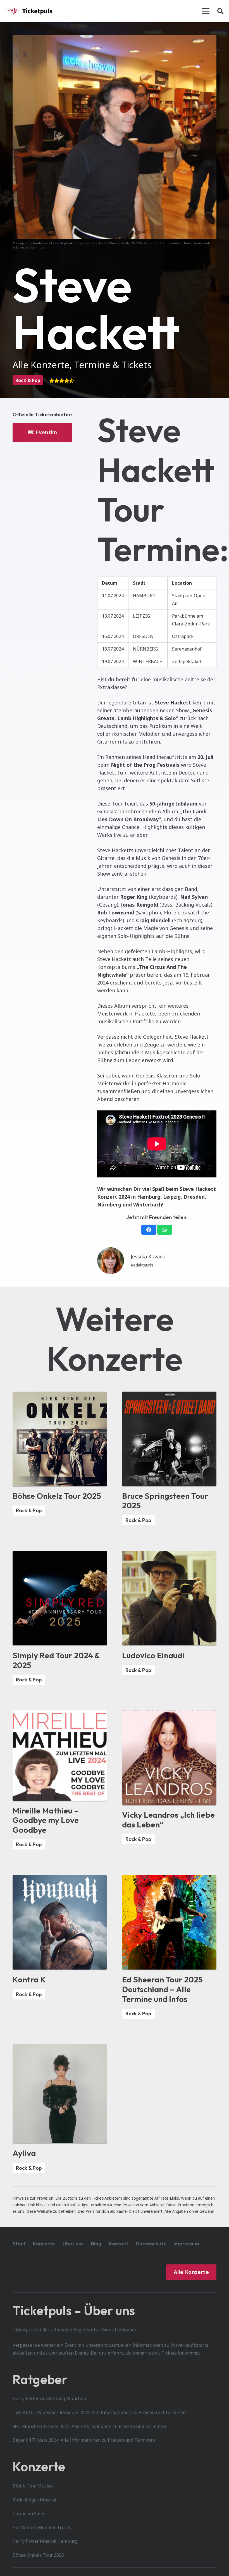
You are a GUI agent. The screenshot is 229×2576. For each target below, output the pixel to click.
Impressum (186, 2244)
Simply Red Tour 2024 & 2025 (56, 1660)
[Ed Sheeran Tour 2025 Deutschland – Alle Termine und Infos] (169, 1879)
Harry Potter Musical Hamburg (45, 2541)
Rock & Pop (28, 380)
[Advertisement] (42, 471)
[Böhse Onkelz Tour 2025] (60, 1395)
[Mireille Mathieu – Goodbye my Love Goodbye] (60, 1714)
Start (19, 2244)
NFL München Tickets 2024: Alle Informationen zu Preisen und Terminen (89, 2426)
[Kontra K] (60, 1879)
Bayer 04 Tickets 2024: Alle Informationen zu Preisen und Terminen (84, 2440)
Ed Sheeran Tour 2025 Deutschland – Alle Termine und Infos (162, 1989)
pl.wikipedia (73, 243)
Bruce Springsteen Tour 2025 (165, 1501)
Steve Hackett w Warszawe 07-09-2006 (113, 243)
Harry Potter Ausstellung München (49, 2398)
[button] (206, 11)
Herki (55, 243)
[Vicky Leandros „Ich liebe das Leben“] (169, 1714)
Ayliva (24, 2153)
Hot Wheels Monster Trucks (42, 2527)
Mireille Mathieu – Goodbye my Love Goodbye (46, 1820)
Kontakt (119, 2244)
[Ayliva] (60, 2048)
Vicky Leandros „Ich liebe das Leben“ (168, 1819)
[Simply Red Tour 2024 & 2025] (60, 1555)
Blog (96, 2244)
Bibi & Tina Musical (33, 2486)
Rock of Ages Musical (34, 2500)
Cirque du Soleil (29, 2513)
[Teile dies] (149, 1230)
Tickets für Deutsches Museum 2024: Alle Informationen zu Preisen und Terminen (99, 2412)
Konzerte (44, 2244)
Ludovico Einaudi (153, 1655)
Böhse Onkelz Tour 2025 (57, 1496)
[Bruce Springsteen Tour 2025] (169, 1395)
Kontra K (29, 1979)
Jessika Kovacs (148, 1256)
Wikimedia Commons (29, 247)
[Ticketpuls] (29, 11)
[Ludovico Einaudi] (169, 1555)
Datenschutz (151, 2244)
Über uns (73, 2244)
